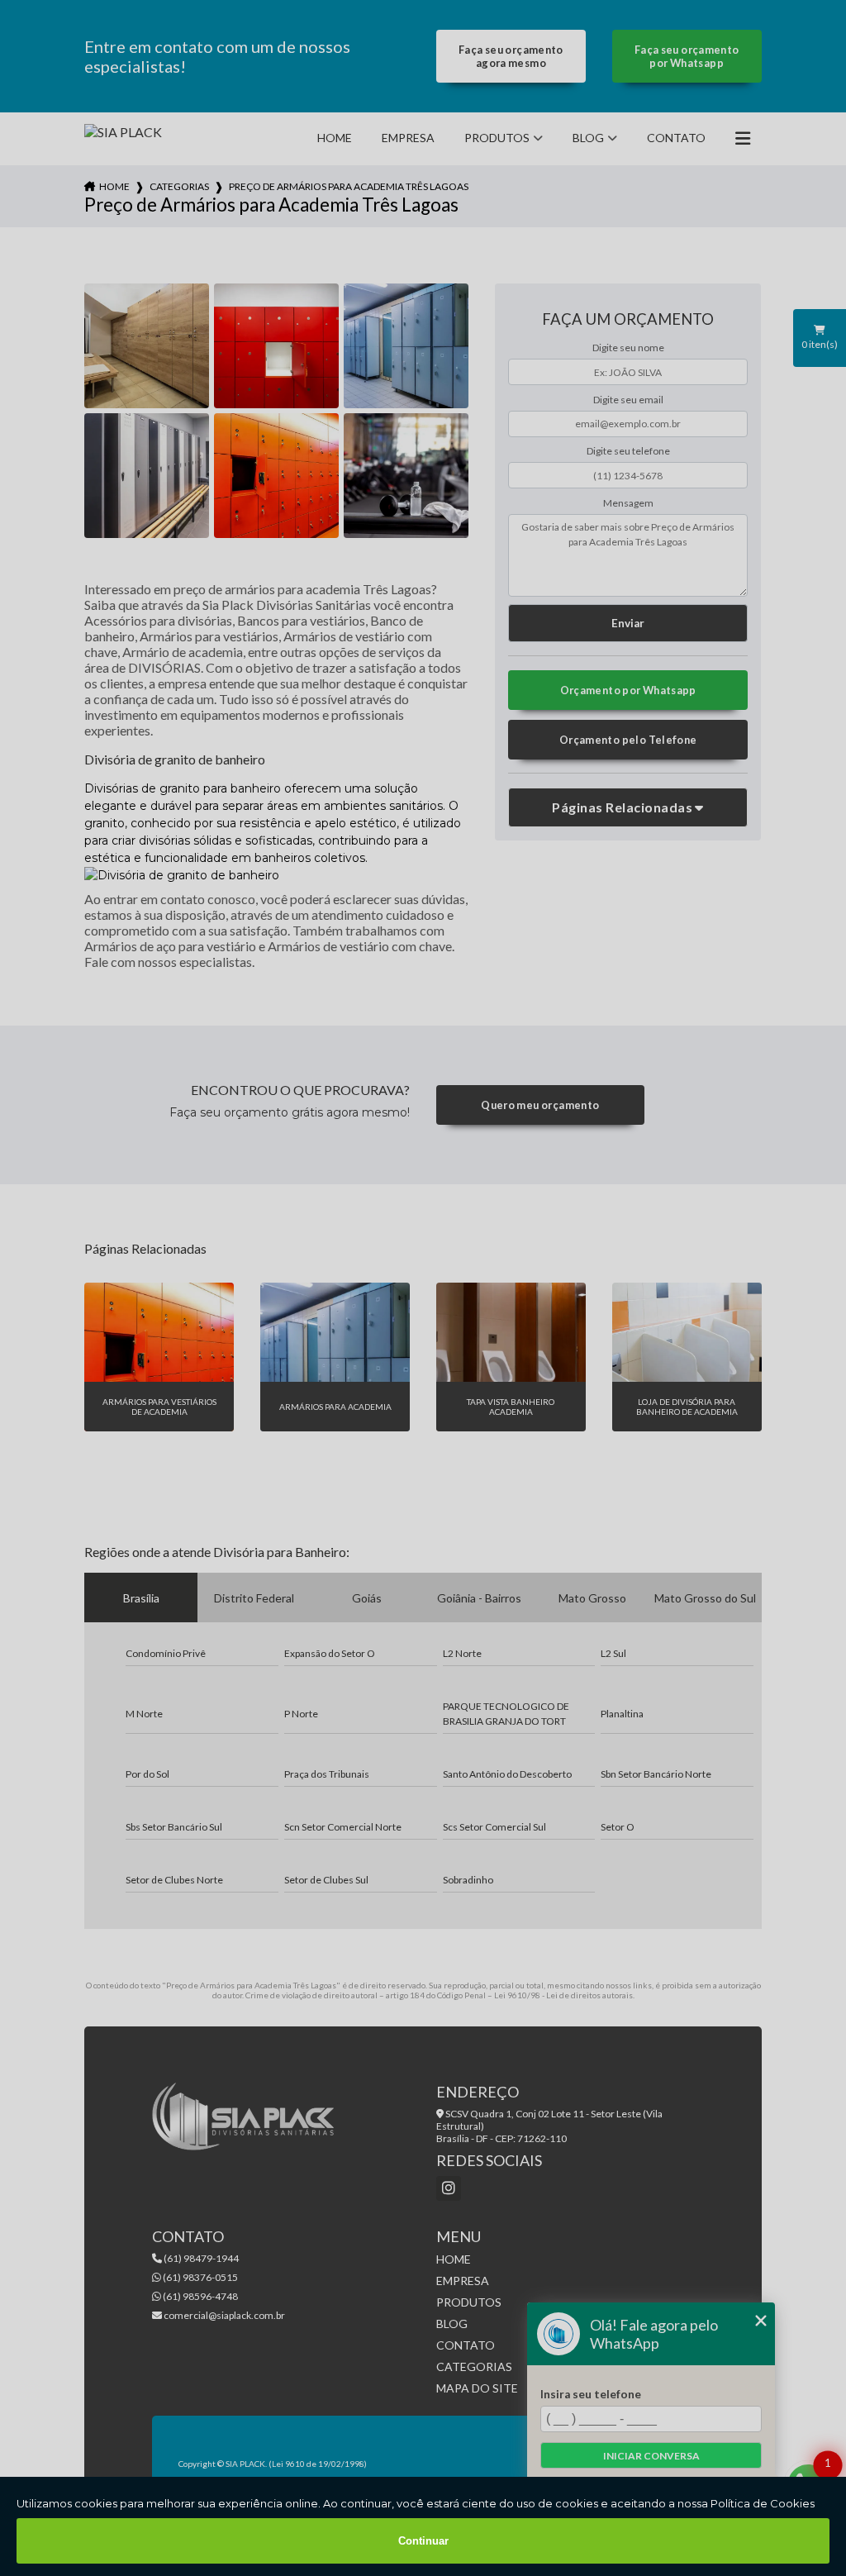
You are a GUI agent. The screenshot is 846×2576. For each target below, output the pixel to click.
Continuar (423, 2541)
